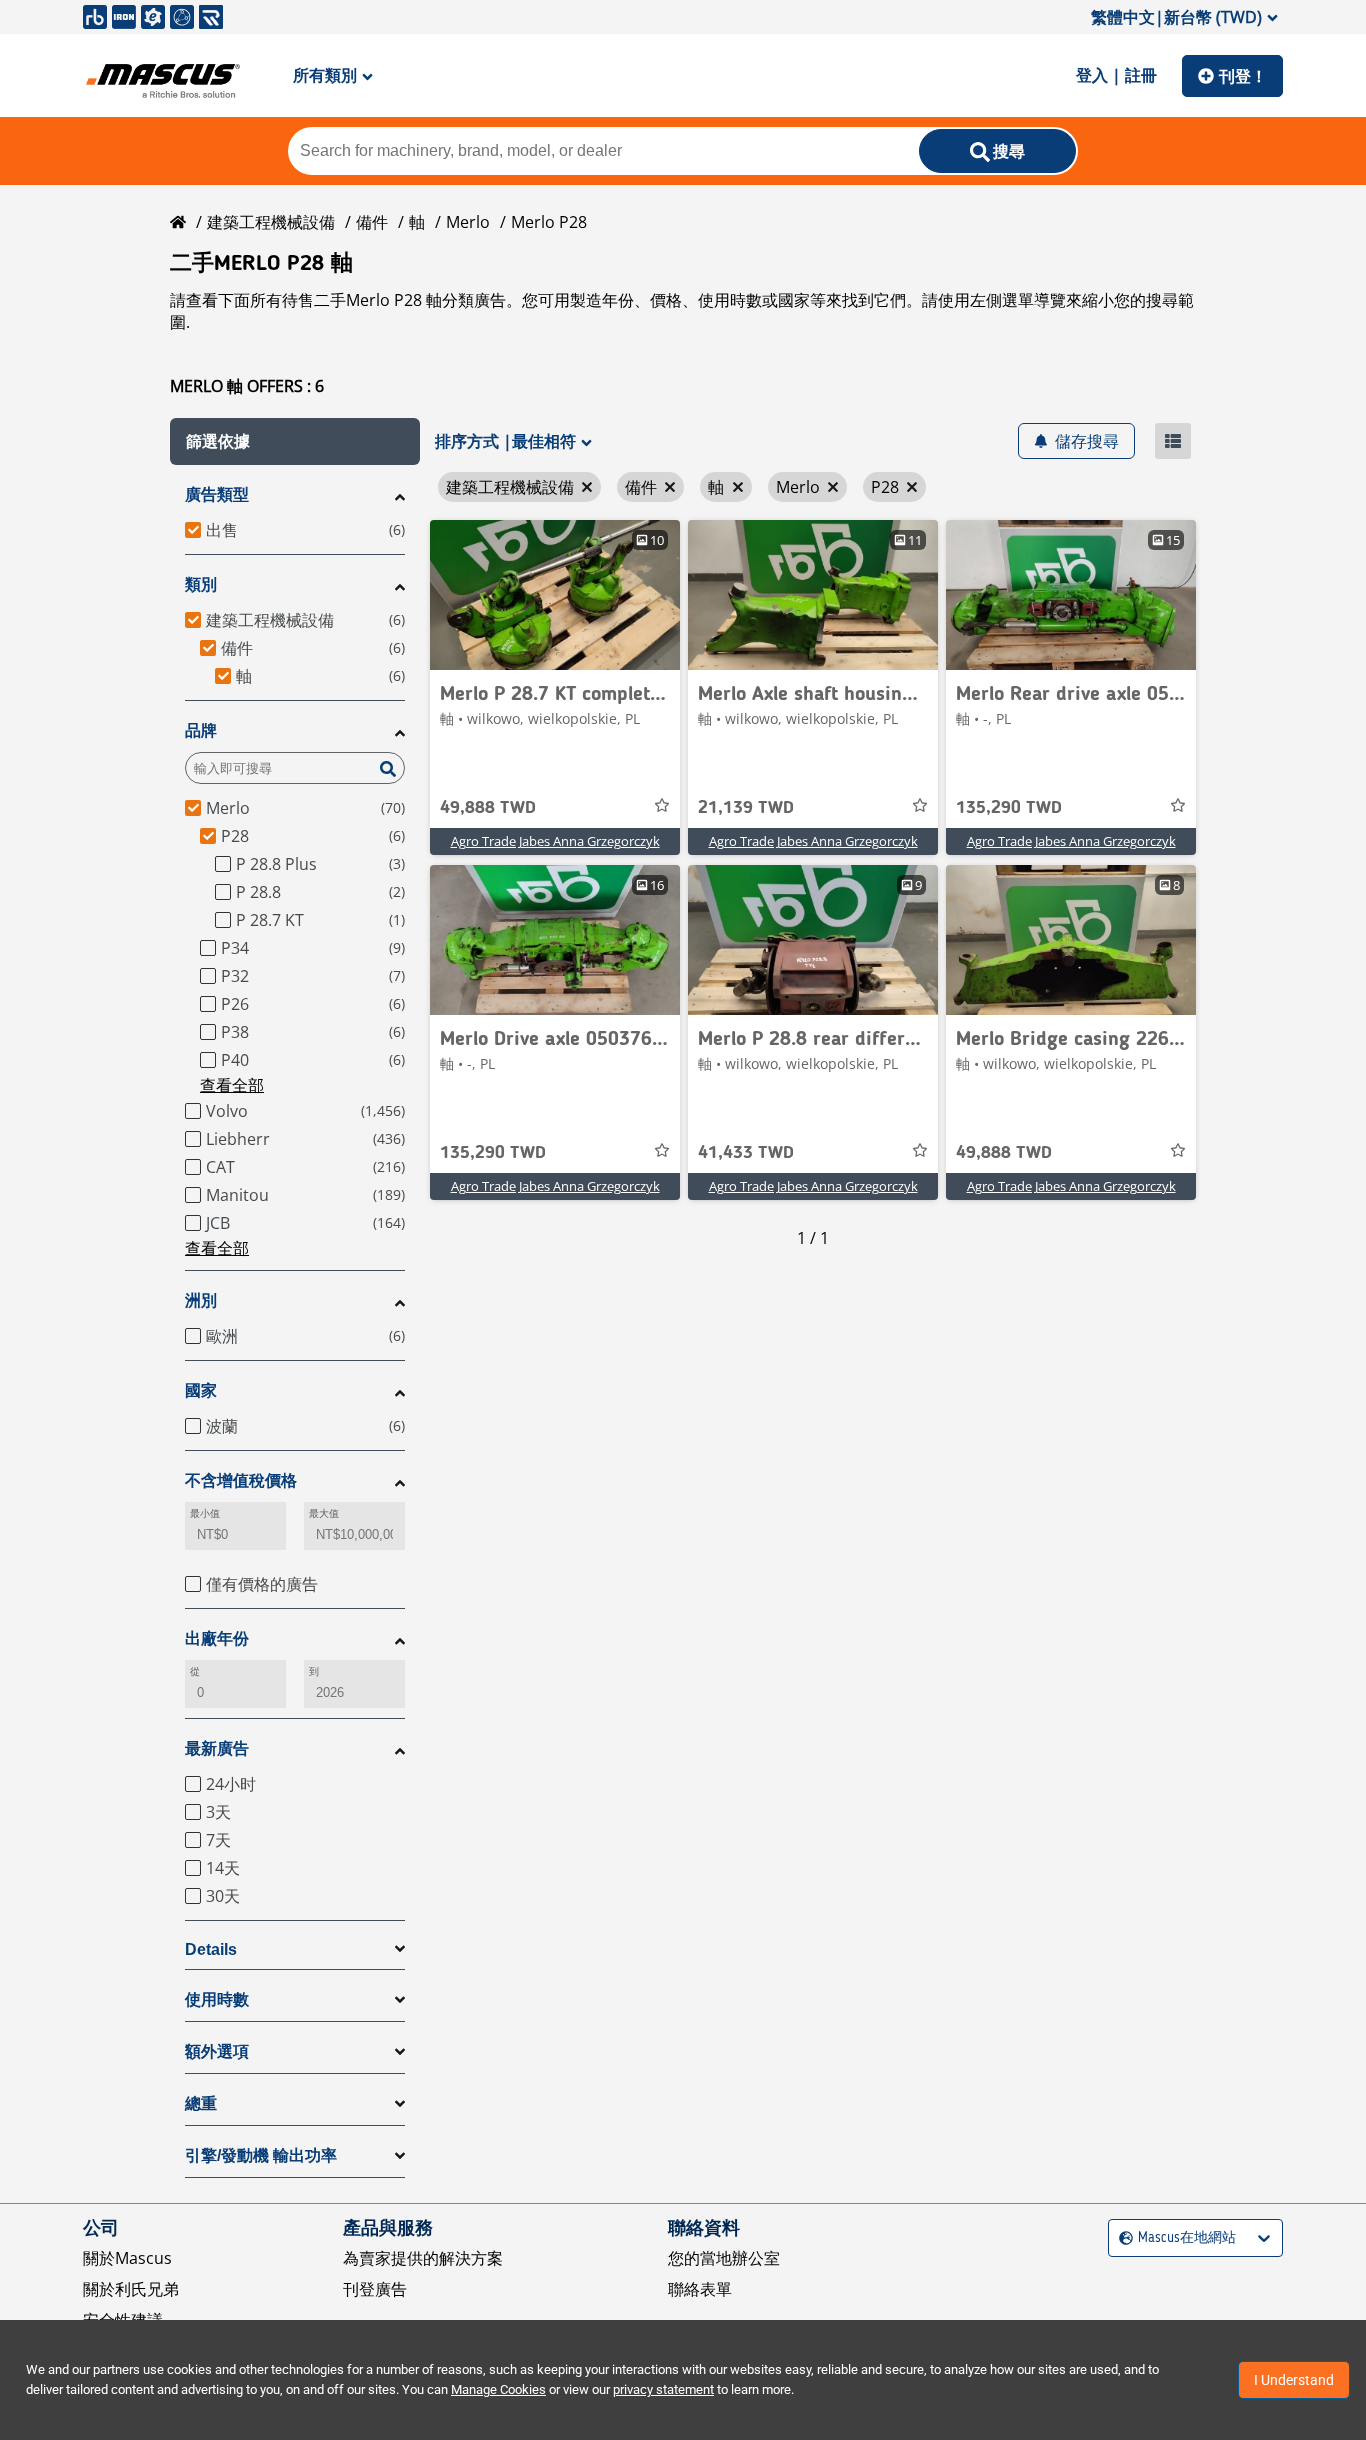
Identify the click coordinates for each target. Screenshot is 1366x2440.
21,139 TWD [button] (746, 808)
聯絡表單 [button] (700, 2289)
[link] (555, 595)
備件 (372, 222)
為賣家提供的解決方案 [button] (423, 2258)
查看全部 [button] (232, 1085)
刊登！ (1243, 76)
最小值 (205, 1513)
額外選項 (217, 2051)
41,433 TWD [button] (746, 1153)
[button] (295, 441)
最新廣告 (217, 1748)
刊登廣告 (375, 2289)
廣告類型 (217, 494)
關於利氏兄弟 (131, 2289)
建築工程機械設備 (271, 222)
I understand (1294, 2380)
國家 (201, 1390)
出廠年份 (217, 1638)
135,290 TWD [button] (1009, 808)
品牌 (201, 730)
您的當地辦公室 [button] (724, 2258)
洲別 (201, 1300)
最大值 (324, 1513)
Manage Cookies (498, 2389)
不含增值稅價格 (241, 1480)
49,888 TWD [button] (488, 808)
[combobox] (1121, 2238)
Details (211, 1949)
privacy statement (663, 2389)
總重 (201, 2103)
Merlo (468, 222)
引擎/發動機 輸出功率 (261, 2155)
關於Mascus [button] (127, 2258)
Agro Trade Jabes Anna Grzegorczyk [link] (555, 841)
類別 (201, 584)
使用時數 (217, 1999)
